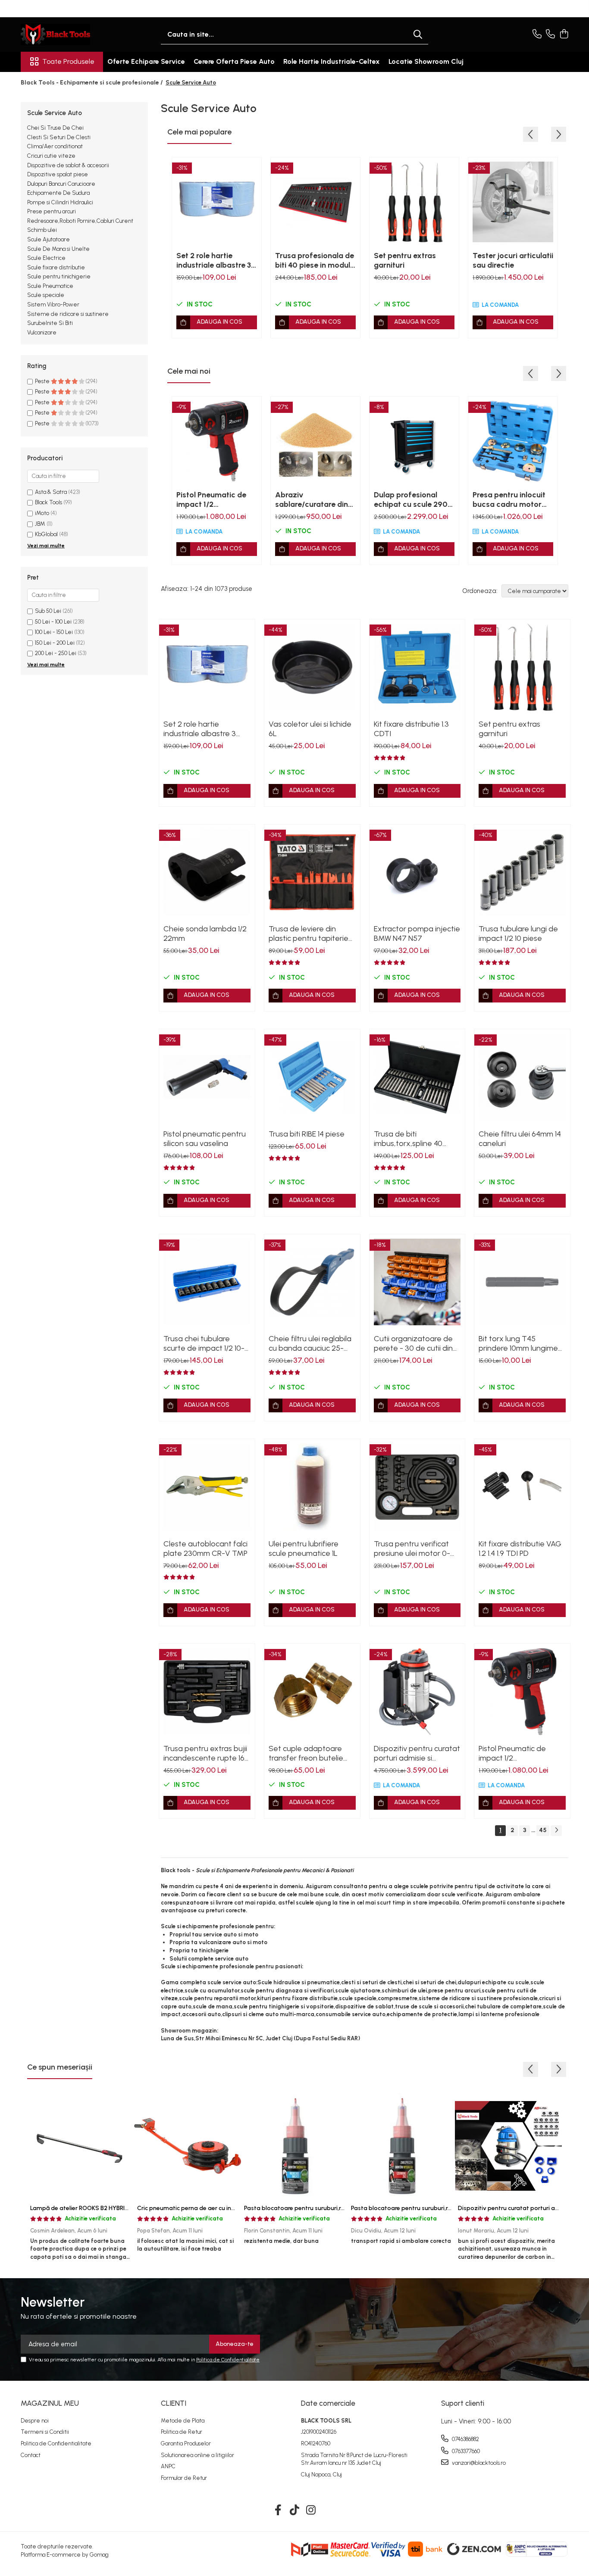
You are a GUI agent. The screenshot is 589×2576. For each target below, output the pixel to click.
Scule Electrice (46, 258)
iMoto (42, 513)
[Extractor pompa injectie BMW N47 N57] (417, 872)
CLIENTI (174, 2403)
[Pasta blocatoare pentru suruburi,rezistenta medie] (294, 2146)
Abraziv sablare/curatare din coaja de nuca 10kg (312, 500)
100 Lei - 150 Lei (54, 632)
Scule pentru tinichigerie (59, 276)
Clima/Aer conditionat (55, 146)
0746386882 (465, 2439)
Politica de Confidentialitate (228, 2360)
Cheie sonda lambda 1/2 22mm (205, 934)
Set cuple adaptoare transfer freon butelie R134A (306, 1753)
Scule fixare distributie (56, 267)
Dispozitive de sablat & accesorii (68, 165)
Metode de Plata (183, 2421)
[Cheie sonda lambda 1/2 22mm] (207, 872)
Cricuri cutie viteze (51, 156)
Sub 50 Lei (48, 611)
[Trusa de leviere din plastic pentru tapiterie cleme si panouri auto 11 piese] (312, 872)
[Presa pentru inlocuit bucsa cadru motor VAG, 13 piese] (513, 441)
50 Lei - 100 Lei (53, 622)
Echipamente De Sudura (58, 193)
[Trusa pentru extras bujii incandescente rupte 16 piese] (207, 1692)
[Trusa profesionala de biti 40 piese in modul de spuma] (315, 202)
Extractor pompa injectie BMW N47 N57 (417, 934)
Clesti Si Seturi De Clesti (59, 137)
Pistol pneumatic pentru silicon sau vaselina (205, 1139)
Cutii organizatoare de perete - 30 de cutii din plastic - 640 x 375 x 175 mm (415, 1343)
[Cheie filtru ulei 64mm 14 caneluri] (522, 1077)
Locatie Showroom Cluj (426, 61)
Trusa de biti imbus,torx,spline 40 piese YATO (408, 1139)
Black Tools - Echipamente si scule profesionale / (92, 83)
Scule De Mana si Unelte (58, 249)
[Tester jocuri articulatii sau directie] (513, 202)
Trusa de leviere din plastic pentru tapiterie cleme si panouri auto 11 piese (309, 934)
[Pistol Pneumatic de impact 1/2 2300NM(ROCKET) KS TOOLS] (217, 441)
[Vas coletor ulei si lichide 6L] (312, 667)
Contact (31, 2455)
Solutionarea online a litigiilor (197, 2455)
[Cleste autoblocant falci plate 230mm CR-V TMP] (207, 1487)
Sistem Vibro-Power (53, 304)
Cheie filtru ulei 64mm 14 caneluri (520, 1139)
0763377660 (465, 2451)
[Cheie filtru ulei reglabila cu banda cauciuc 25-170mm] (312, 1282)
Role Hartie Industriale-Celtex (332, 61)
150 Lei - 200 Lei (55, 643)
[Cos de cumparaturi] (564, 34)
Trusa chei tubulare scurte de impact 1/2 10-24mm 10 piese (204, 1343)
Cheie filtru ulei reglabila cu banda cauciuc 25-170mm (310, 1343)
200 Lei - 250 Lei (56, 653)
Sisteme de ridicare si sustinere (68, 314)
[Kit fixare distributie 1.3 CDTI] (417, 667)
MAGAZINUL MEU (50, 2403)
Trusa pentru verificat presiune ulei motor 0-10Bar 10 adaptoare (412, 1549)
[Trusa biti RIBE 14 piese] (312, 1077)
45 (543, 1830)
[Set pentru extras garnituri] (414, 202)
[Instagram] (311, 2510)
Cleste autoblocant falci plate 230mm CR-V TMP (205, 1549)
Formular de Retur (184, 2478)
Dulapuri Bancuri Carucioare (61, 184)
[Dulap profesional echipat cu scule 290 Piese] (414, 441)
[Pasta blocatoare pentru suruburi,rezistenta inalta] (401, 2146)
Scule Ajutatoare (49, 239)
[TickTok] (295, 2510)
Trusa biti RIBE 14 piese (307, 1134)
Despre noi (35, 2421)
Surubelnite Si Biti (50, 323)
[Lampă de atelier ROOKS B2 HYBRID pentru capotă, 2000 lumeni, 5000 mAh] (81, 2146)
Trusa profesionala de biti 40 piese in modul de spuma (315, 260)
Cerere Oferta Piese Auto (234, 61)
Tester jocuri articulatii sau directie (513, 260)
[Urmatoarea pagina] (556, 1831)
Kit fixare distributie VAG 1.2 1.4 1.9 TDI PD (520, 1549)
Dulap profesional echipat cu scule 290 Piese (411, 500)
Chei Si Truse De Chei (55, 128)
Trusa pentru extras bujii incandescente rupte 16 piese (205, 1753)
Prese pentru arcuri (52, 211)
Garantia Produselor (186, 2443)
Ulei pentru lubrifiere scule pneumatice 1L (304, 1549)
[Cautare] (418, 35)
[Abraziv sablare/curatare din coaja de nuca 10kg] (315, 441)
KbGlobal (46, 534)
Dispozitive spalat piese (58, 174)
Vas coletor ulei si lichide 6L (310, 729)
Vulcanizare (42, 333)
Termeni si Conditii (45, 2432)
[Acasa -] (64, 34)
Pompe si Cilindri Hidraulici (60, 202)
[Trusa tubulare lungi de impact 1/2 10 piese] (522, 872)
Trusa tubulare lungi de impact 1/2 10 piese (518, 934)
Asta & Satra (51, 492)
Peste (43, 381)
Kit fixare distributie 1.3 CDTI (411, 729)
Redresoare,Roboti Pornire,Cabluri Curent (80, 221)
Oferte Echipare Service (146, 61)
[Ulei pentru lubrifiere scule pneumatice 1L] (312, 1487)
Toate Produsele (68, 61)
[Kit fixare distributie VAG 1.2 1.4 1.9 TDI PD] (522, 1487)
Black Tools (49, 502)
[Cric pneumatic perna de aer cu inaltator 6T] (188, 2146)
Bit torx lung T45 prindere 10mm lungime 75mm (518, 1343)
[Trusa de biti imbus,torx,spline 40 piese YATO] (417, 1077)
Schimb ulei (42, 230)
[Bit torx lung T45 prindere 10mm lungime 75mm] (522, 1282)
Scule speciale (46, 295)
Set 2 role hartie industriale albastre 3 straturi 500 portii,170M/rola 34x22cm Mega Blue (214, 260)
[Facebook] (278, 2510)
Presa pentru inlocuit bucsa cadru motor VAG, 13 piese (509, 500)
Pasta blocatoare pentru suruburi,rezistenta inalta (422, 2208)
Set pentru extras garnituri (405, 260)
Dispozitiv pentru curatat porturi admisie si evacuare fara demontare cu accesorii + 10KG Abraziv (417, 1753)
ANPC (168, 2466)
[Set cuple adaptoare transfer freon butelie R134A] (312, 1692)
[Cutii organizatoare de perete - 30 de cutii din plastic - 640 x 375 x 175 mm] (417, 1282)
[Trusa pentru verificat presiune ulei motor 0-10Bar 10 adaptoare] (417, 1487)
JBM (40, 524)
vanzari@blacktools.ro (478, 2463)
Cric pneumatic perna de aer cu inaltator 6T (199, 2208)
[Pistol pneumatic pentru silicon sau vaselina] (207, 1077)
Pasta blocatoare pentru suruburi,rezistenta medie (315, 2208)
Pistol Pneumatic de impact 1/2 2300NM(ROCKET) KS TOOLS (215, 500)
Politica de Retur (182, 2432)
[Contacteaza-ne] (537, 34)
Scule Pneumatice (50, 286)
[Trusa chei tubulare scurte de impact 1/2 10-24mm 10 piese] (207, 1282)
